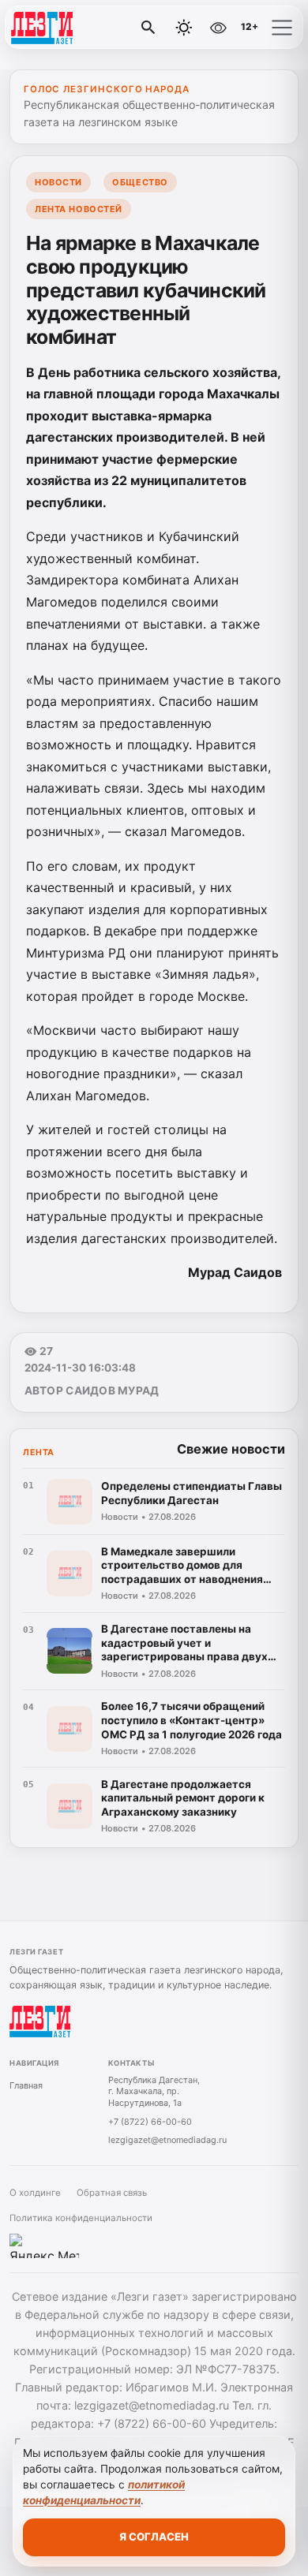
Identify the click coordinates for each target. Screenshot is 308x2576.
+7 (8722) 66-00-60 (150, 2122)
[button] (282, 28)
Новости (58, 182)
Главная (26, 2085)
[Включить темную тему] (184, 28)
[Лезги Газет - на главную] (77, 28)
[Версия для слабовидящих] (218, 28)
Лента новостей (79, 209)
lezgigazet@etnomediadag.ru (167, 2140)
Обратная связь (112, 2193)
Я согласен (154, 2537)
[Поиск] (148, 28)
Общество (140, 182)
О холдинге (35, 2193)
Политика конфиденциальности (81, 2218)
